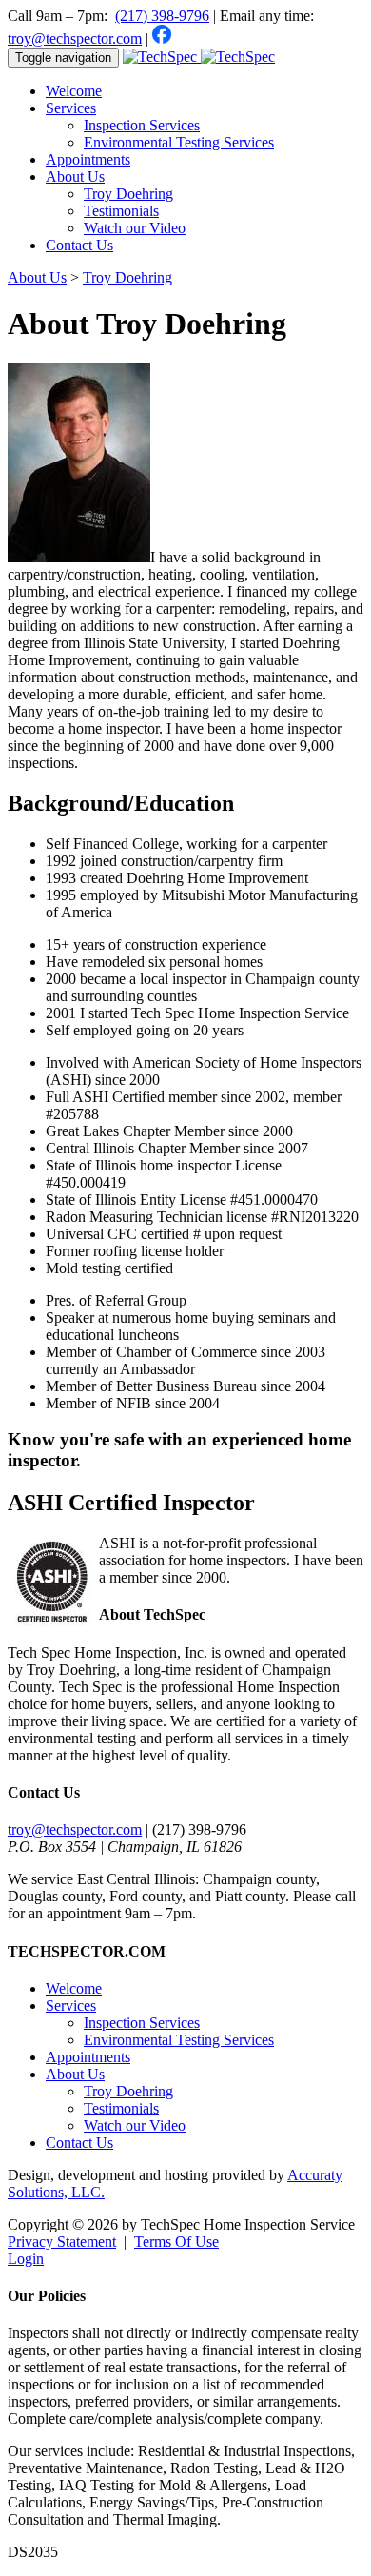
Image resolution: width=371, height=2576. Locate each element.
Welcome (74, 91)
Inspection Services (142, 125)
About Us (75, 2074)
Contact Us (79, 245)
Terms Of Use (176, 2242)
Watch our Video (135, 228)
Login (26, 2259)
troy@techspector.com (75, 39)
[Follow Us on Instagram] (196, 39)
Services (71, 2006)
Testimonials (121, 211)
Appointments (88, 159)
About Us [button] (75, 177)
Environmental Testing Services (179, 142)
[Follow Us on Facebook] (162, 39)
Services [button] (71, 108)
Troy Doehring (128, 194)
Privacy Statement (62, 2242)
